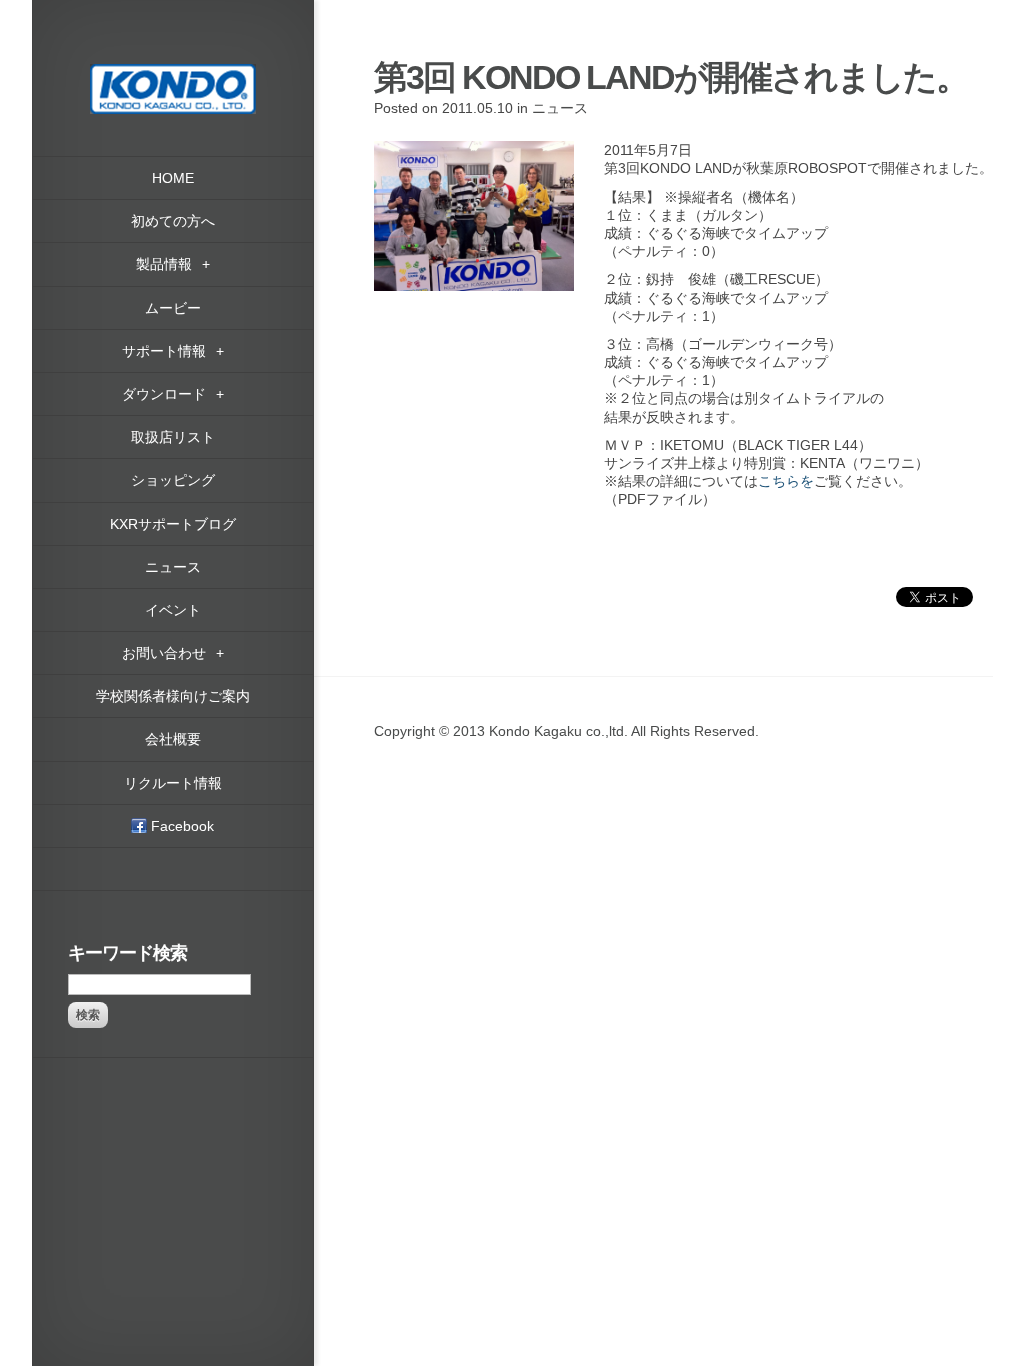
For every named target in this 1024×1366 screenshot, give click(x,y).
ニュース (560, 108)
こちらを (786, 481)
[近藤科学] (173, 73)
